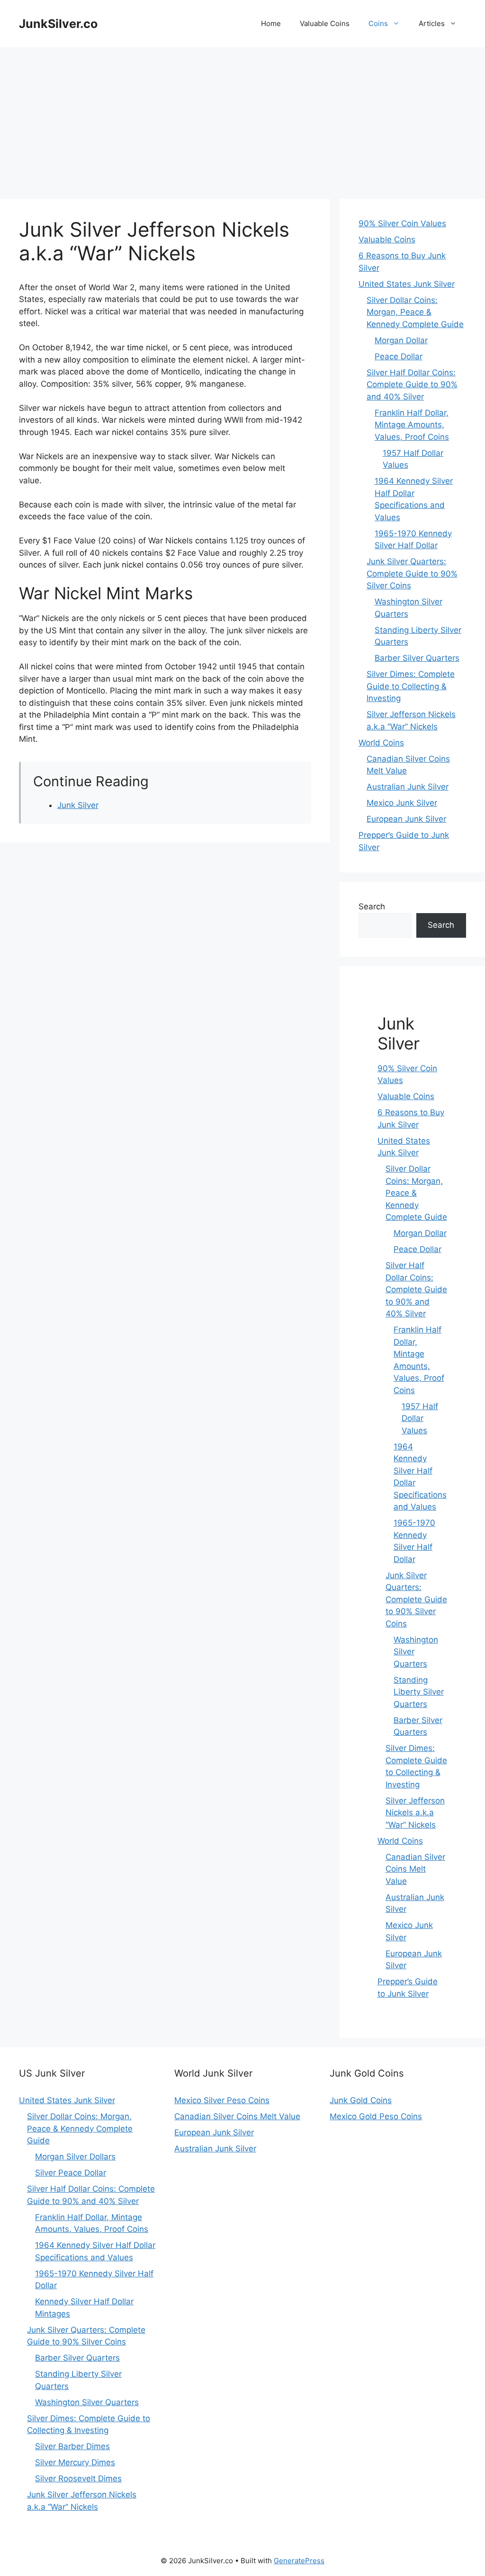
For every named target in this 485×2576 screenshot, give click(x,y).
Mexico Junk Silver (402, 803)
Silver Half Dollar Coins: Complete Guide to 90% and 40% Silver (412, 385)
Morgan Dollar (401, 340)
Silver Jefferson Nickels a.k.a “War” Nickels (415, 1813)
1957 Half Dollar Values (420, 1418)
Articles (432, 23)
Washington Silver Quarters (87, 2402)
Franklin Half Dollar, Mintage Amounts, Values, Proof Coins (412, 425)
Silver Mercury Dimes (75, 2462)
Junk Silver (78, 805)
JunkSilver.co (58, 24)
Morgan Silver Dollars (75, 2157)
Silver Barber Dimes (72, 2446)
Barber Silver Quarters (417, 658)
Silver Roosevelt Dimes (78, 2478)
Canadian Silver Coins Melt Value (415, 1869)
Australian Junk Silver (408, 787)
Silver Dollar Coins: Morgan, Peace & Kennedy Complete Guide (415, 312)
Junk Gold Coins (361, 2100)
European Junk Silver (406, 819)
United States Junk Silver (407, 284)
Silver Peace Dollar (71, 2173)
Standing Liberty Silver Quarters (419, 1692)
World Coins (381, 743)
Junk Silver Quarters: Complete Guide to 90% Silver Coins (412, 573)
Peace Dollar (399, 356)
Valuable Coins (325, 23)
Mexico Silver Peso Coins (222, 2100)
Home (271, 23)
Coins (378, 23)
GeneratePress (299, 2561)
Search (372, 906)
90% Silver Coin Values (402, 223)
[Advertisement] (242, 118)
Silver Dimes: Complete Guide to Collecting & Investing (411, 686)
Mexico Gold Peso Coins (376, 2116)
